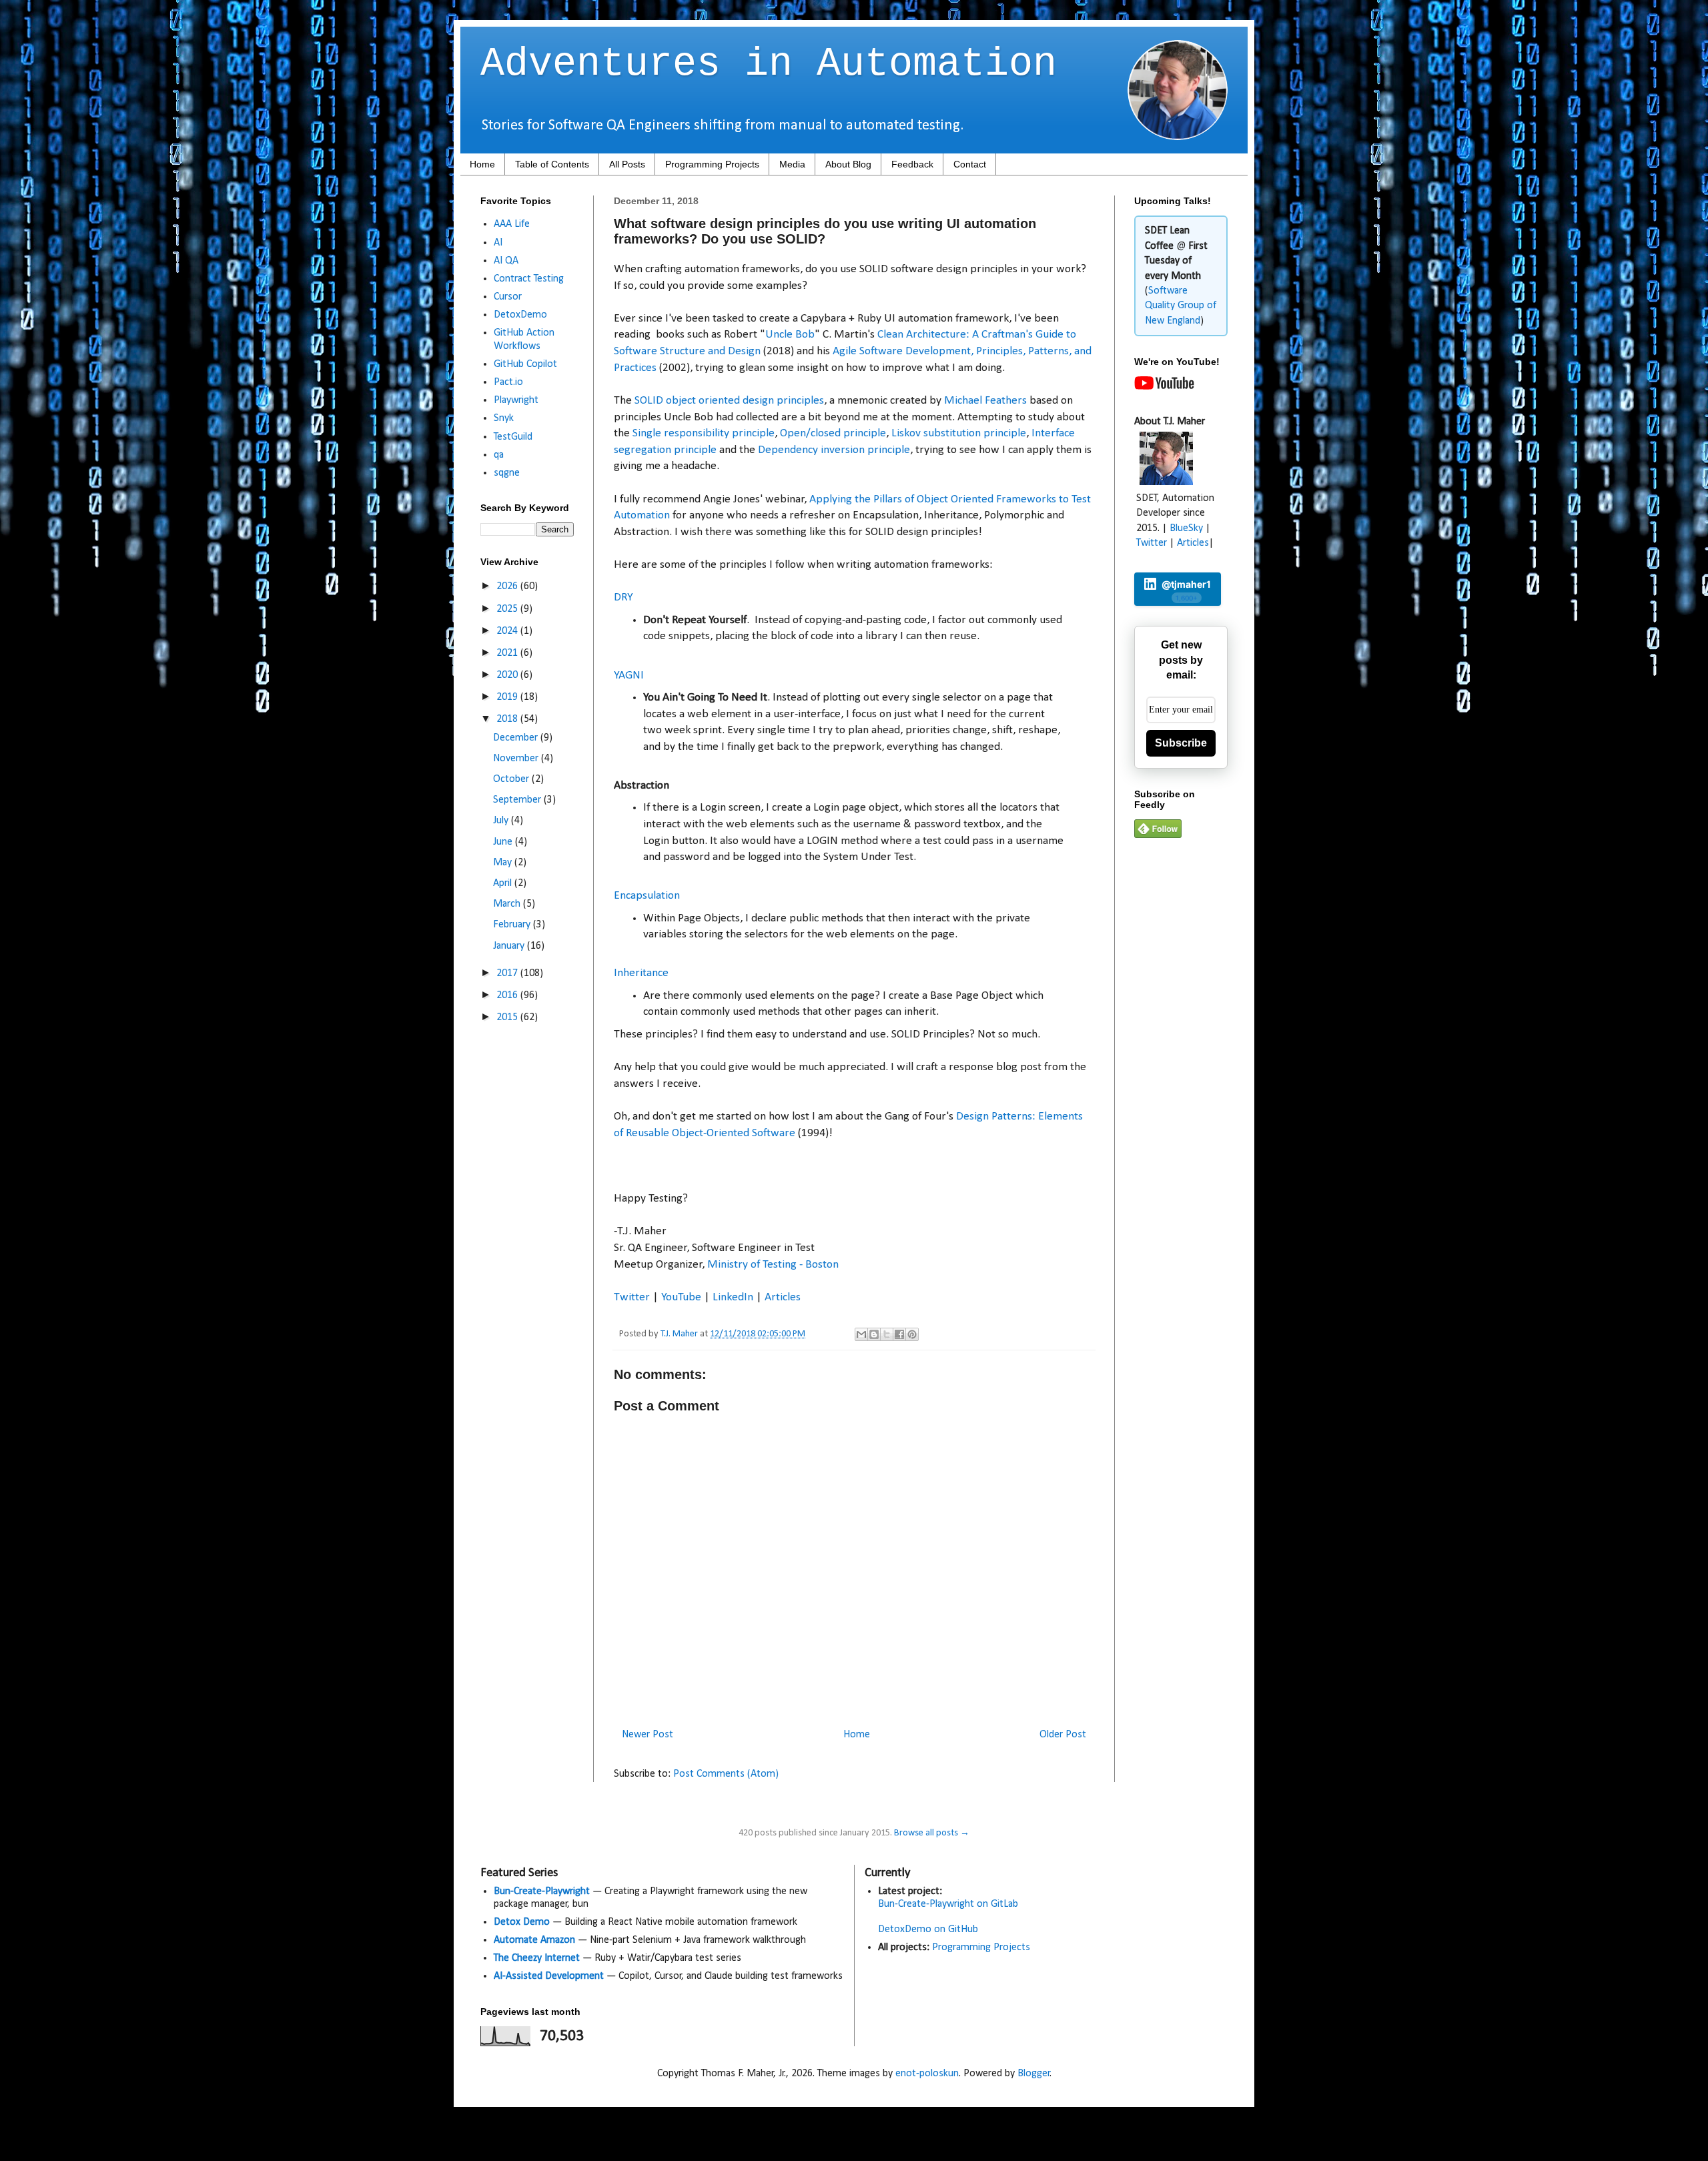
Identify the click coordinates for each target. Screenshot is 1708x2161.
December (517, 738)
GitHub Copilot (525, 364)
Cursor (508, 297)
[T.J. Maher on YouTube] (1164, 387)
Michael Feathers (985, 401)
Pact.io (508, 382)
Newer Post (648, 1735)
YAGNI (629, 676)
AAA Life (512, 224)
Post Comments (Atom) (726, 1774)
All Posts (627, 164)
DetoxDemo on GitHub (928, 1929)
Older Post (1063, 1735)
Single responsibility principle (704, 433)
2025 (508, 609)
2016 (508, 995)
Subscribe (1181, 743)
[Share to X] (887, 1334)
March (508, 904)
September (518, 800)
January (510, 946)
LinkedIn (733, 1297)
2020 (508, 675)
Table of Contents (552, 164)
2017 (508, 973)
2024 (508, 631)
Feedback (912, 164)
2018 (508, 719)
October (512, 779)
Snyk (504, 418)
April (504, 883)
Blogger (1034, 2074)
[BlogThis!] (874, 1334)
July (502, 821)
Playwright (516, 400)
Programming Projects (712, 164)
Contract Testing (529, 279)
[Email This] (861, 1334)
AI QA (506, 261)
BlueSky (1186, 528)
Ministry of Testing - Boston (773, 1265)
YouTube (681, 1297)
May (504, 863)
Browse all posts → (932, 1833)
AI (498, 243)
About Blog (848, 164)
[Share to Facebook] (899, 1334)
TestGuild (513, 437)
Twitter (632, 1297)
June (504, 842)
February (513, 925)
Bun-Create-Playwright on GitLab (948, 1904)
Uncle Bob (790, 335)
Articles (783, 1297)
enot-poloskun (927, 2074)
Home (482, 164)
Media (792, 164)
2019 (508, 697)
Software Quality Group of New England (1181, 306)
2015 (508, 1017)
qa (499, 455)
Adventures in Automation (769, 64)
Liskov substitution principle (959, 433)
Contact (970, 164)
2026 (508, 586)
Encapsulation (647, 896)
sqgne (507, 473)
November (517, 759)
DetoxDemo (520, 315)
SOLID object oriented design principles (729, 401)
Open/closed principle (833, 433)
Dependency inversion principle (834, 450)
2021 (508, 653)
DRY (623, 597)
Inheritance (641, 973)
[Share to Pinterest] (912, 1334)
